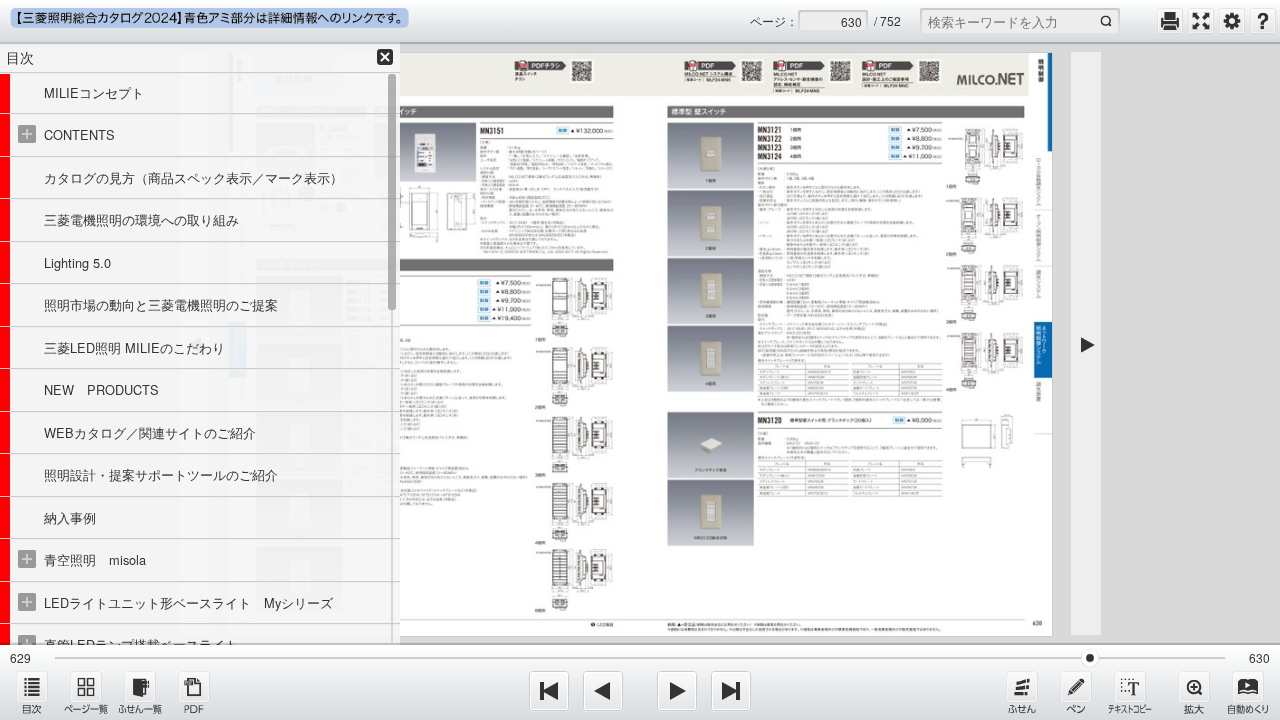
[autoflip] (1248, 692)
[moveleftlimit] (549, 691)
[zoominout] (1194, 692)
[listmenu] (32, 692)
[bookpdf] (194, 692)
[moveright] (677, 691)
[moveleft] (603, 691)
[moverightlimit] (731, 691)
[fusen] (1022, 692)
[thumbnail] (86, 692)
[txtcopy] (1130, 692)
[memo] (1076, 692)
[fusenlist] (140, 692)
